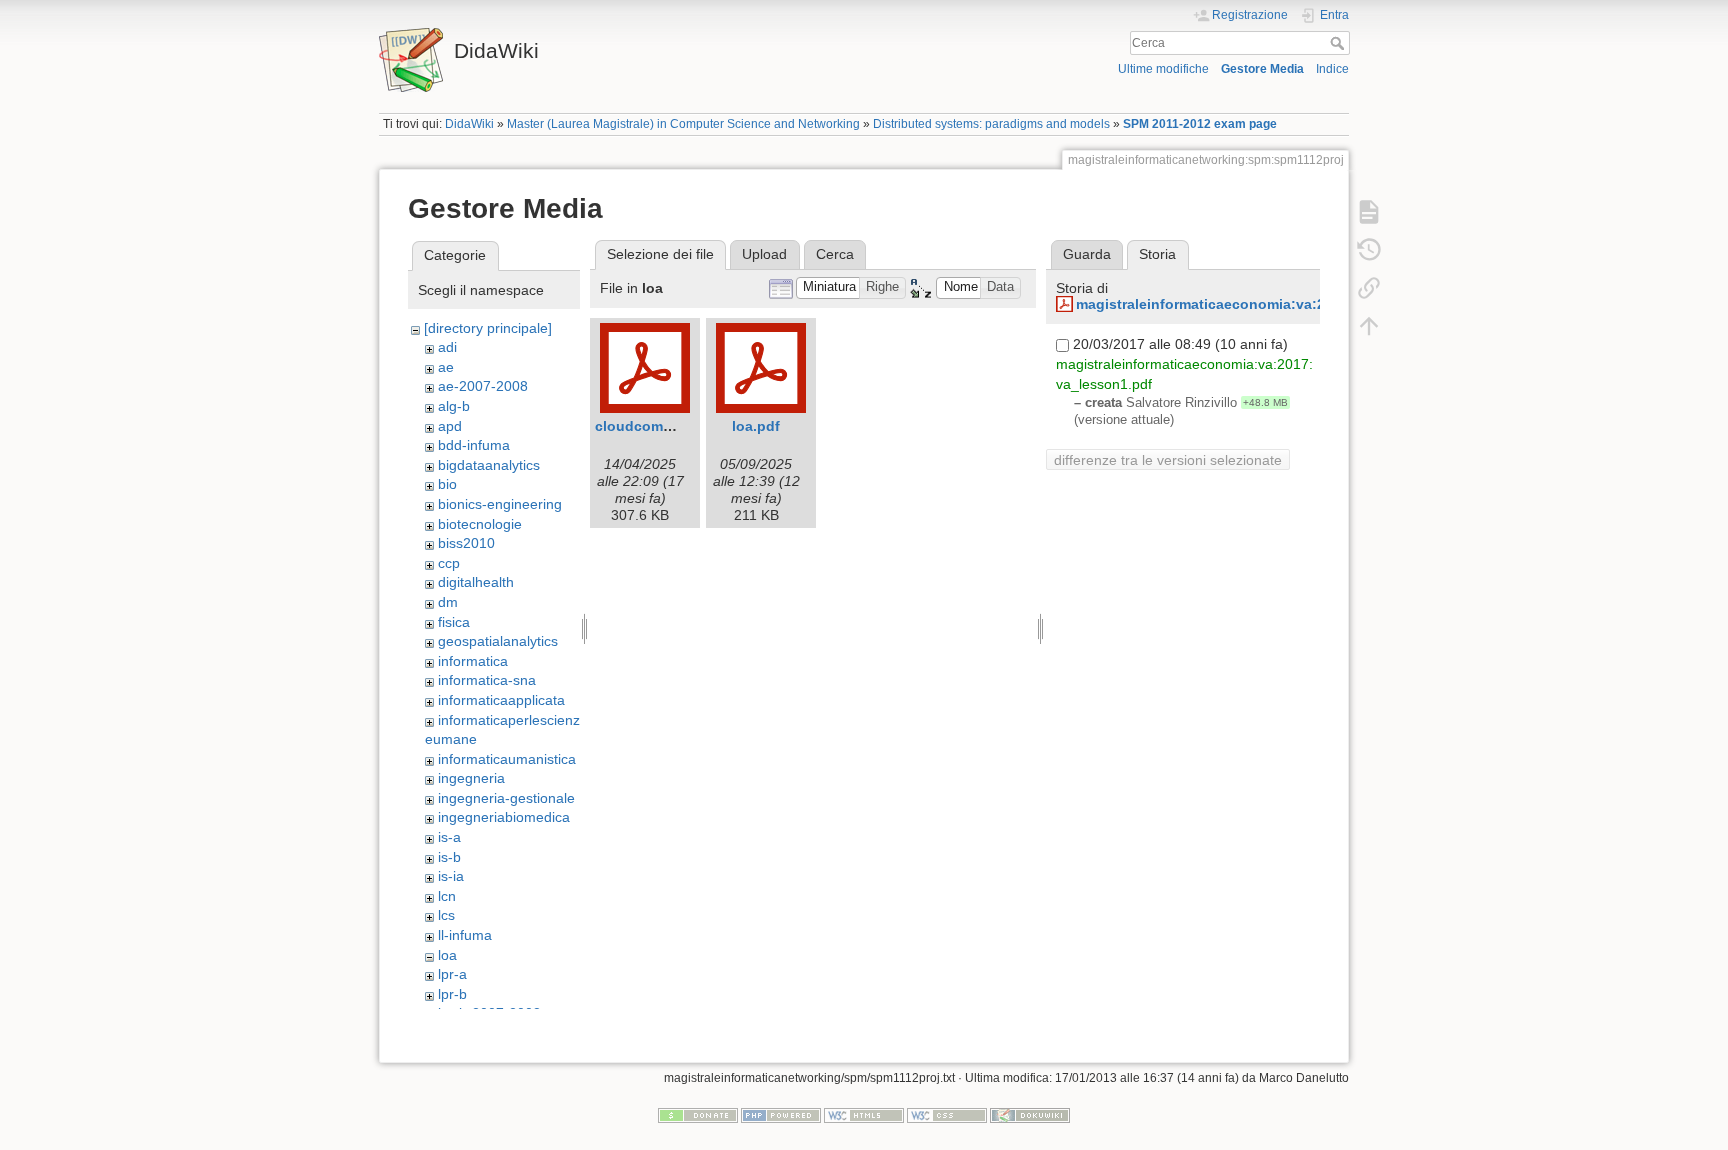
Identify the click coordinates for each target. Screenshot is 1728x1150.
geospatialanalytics (498, 641)
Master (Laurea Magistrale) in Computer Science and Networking (683, 124)
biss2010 (466, 543)
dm (448, 602)
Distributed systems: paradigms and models (991, 124)
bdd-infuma (474, 445)
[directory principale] (488, 328)
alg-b (454, 406)
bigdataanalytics (489, 465)
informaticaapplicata (501, 700)
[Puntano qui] (1369, 288)
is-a (449, 837)
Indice (1332, 69)
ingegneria (471, 778)
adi (447, 347)
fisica (454, 622)
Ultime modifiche (1163, 69)
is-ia (451, 876)
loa (447, 955)
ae (446, 367)
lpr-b (452, 994)
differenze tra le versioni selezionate (1168, 460)
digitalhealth (476, 582)
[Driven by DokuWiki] (1030, 1115)
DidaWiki (469, 124)
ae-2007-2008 (483, 386)
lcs (446, 915)
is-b (449, 857)
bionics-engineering (500, 504)
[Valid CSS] (947, 1115)
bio (447, 484)
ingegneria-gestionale (506, 798)
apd (450, 426)
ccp (449, 563)
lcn (447, 896)
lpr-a (452, 974)
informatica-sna (487, 680)
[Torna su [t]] (1369, 326)
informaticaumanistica (507, 759)
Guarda (1087, 254)
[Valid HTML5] (864, 1115)
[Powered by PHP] (781, 1115)
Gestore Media (1262, 69)
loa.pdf (756, 426)
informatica (473, 661)
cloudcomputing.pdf (665, 426)
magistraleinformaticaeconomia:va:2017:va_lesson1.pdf (1267, 304)
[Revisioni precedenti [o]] (1369, 250)
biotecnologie (480, 524)
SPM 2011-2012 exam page (1200, 124)
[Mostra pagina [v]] (1369, 212)
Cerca (1339, 43)
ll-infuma (465, 935)
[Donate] (698, 1115)
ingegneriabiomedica (504, 817)
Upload (764, 254)
